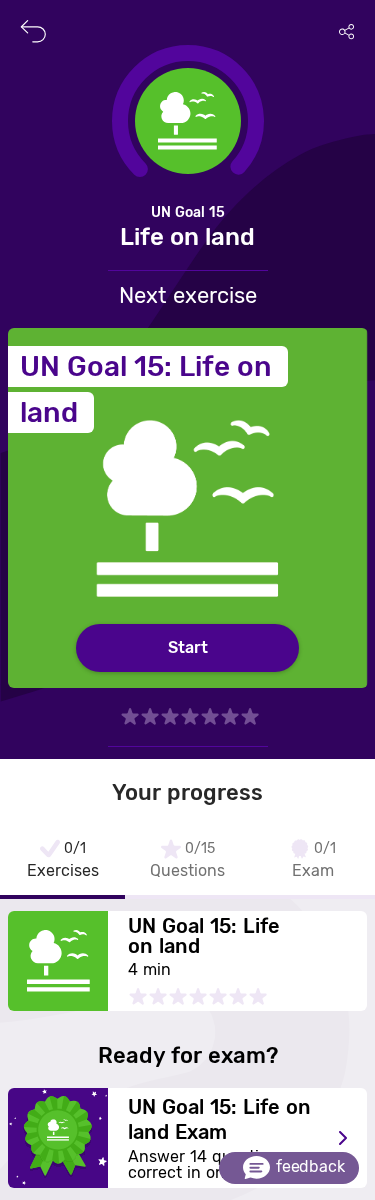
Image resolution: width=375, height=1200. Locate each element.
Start (188, 647)
